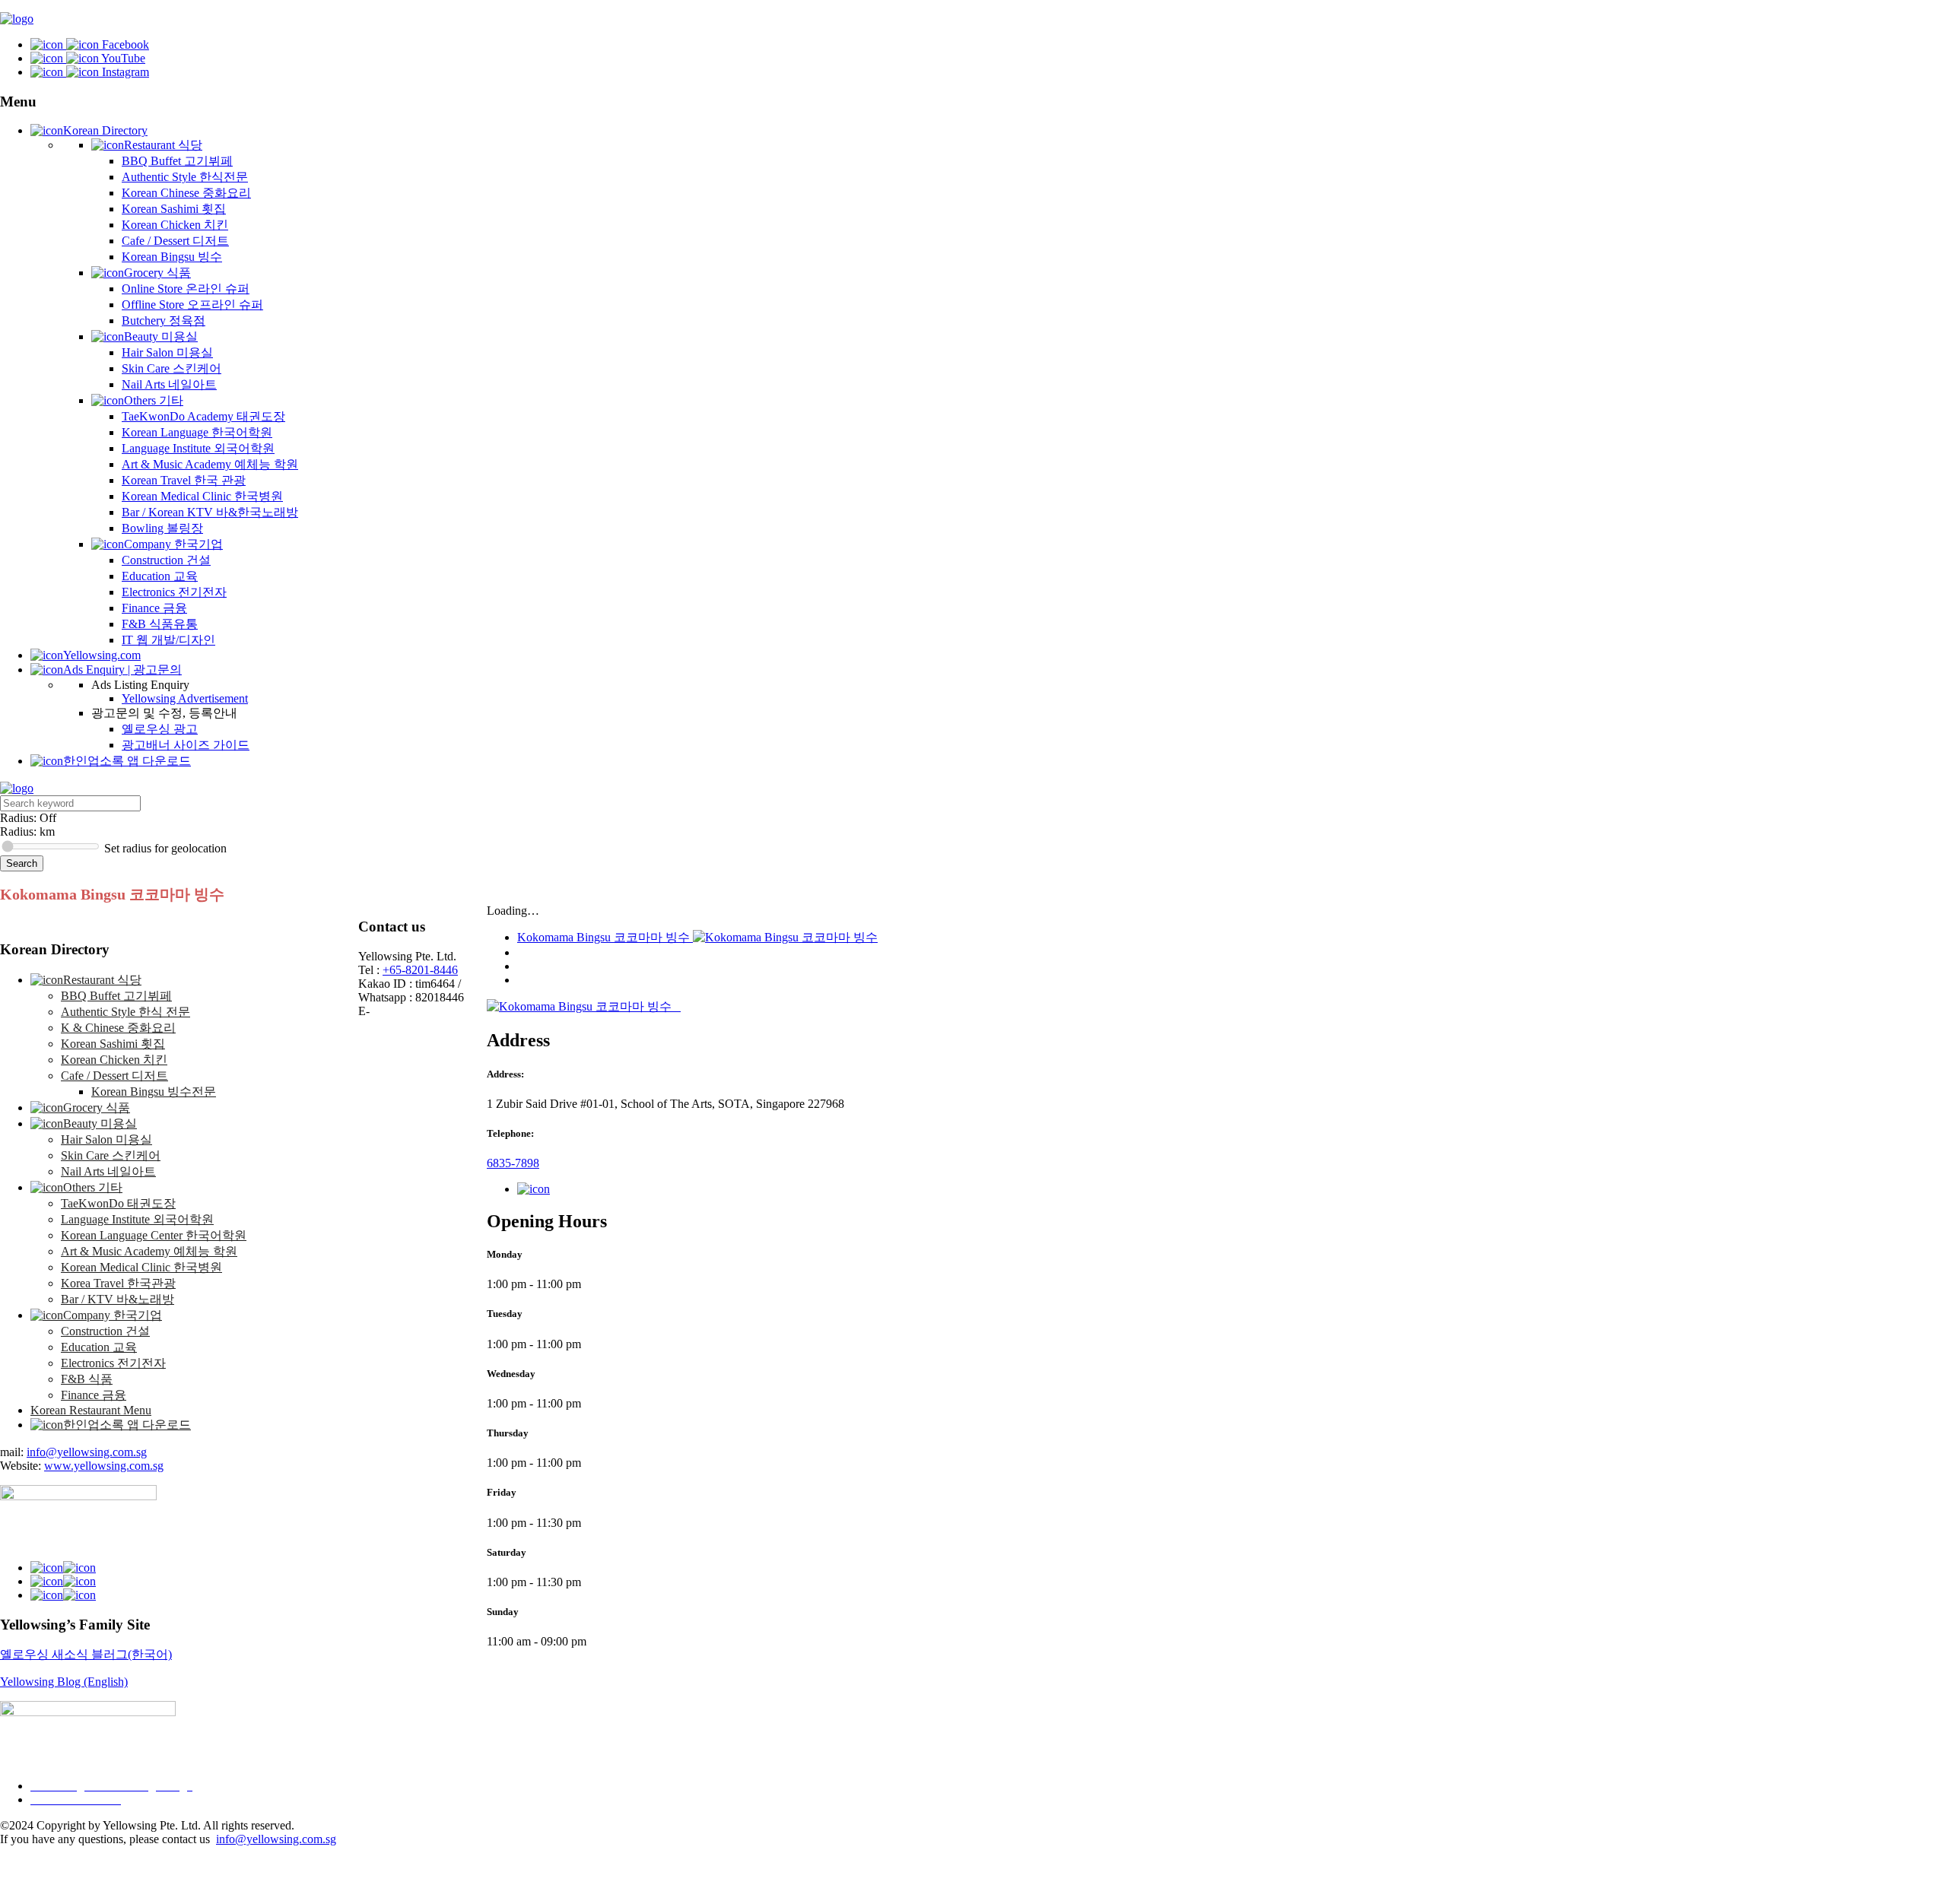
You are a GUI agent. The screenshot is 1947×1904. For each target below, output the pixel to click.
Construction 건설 (166, 560)
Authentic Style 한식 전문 (125, 1012)
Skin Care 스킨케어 (172, 368)
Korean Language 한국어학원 (197, 432)
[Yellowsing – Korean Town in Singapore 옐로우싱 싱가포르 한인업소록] (17, 19)
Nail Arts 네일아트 (169, 384)
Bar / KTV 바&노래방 (118, 1299)
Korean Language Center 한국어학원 (154, 1235)
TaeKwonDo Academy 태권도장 (203, 416)
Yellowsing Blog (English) (64, 1682)
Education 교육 (160, 576)
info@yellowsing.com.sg (87, 1452)
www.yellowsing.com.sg (104, 1466)
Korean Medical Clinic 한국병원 (202, 496)
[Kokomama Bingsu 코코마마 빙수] (581, 1006)
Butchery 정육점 (164, 321)
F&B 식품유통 (160, 624)
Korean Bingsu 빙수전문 (154, 1092)
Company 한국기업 (173, 544)
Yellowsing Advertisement (185, 698)
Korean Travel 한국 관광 (184, 480)
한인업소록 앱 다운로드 (127, 761)
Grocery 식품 (157, 273)
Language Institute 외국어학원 (198, 448)
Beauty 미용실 (161, 336)
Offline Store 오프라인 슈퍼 (192, 305)
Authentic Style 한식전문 (185, 177)
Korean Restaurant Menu (91, 1410)
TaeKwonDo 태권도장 (118, 1203)
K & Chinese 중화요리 (118, 1028)
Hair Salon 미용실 (167, 352)
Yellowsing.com (102, 655)
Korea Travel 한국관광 (118, 1283)
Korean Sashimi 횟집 (174, 209)
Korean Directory (105, 130)
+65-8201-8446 (420, 970)
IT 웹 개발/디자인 (168, 640)
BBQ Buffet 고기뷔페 (177, 161)
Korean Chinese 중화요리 (186, 193)
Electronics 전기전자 (174, 592)
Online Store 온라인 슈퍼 (186, 289)
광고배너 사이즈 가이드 (186, 745)
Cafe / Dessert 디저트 (175, 241)
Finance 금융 (154, 608)
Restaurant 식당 (163, 145)
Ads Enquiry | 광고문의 (122, 670)
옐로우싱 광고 (160, 729)
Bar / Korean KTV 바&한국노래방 (210, 512)
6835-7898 (513, 1163)
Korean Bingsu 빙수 (172, 257)
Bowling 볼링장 (162, 528)
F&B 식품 (87, 1379)
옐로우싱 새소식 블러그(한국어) (86, 1654)
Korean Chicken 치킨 (175, 225)
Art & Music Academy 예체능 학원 (210, 464)
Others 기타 (154, 400)
